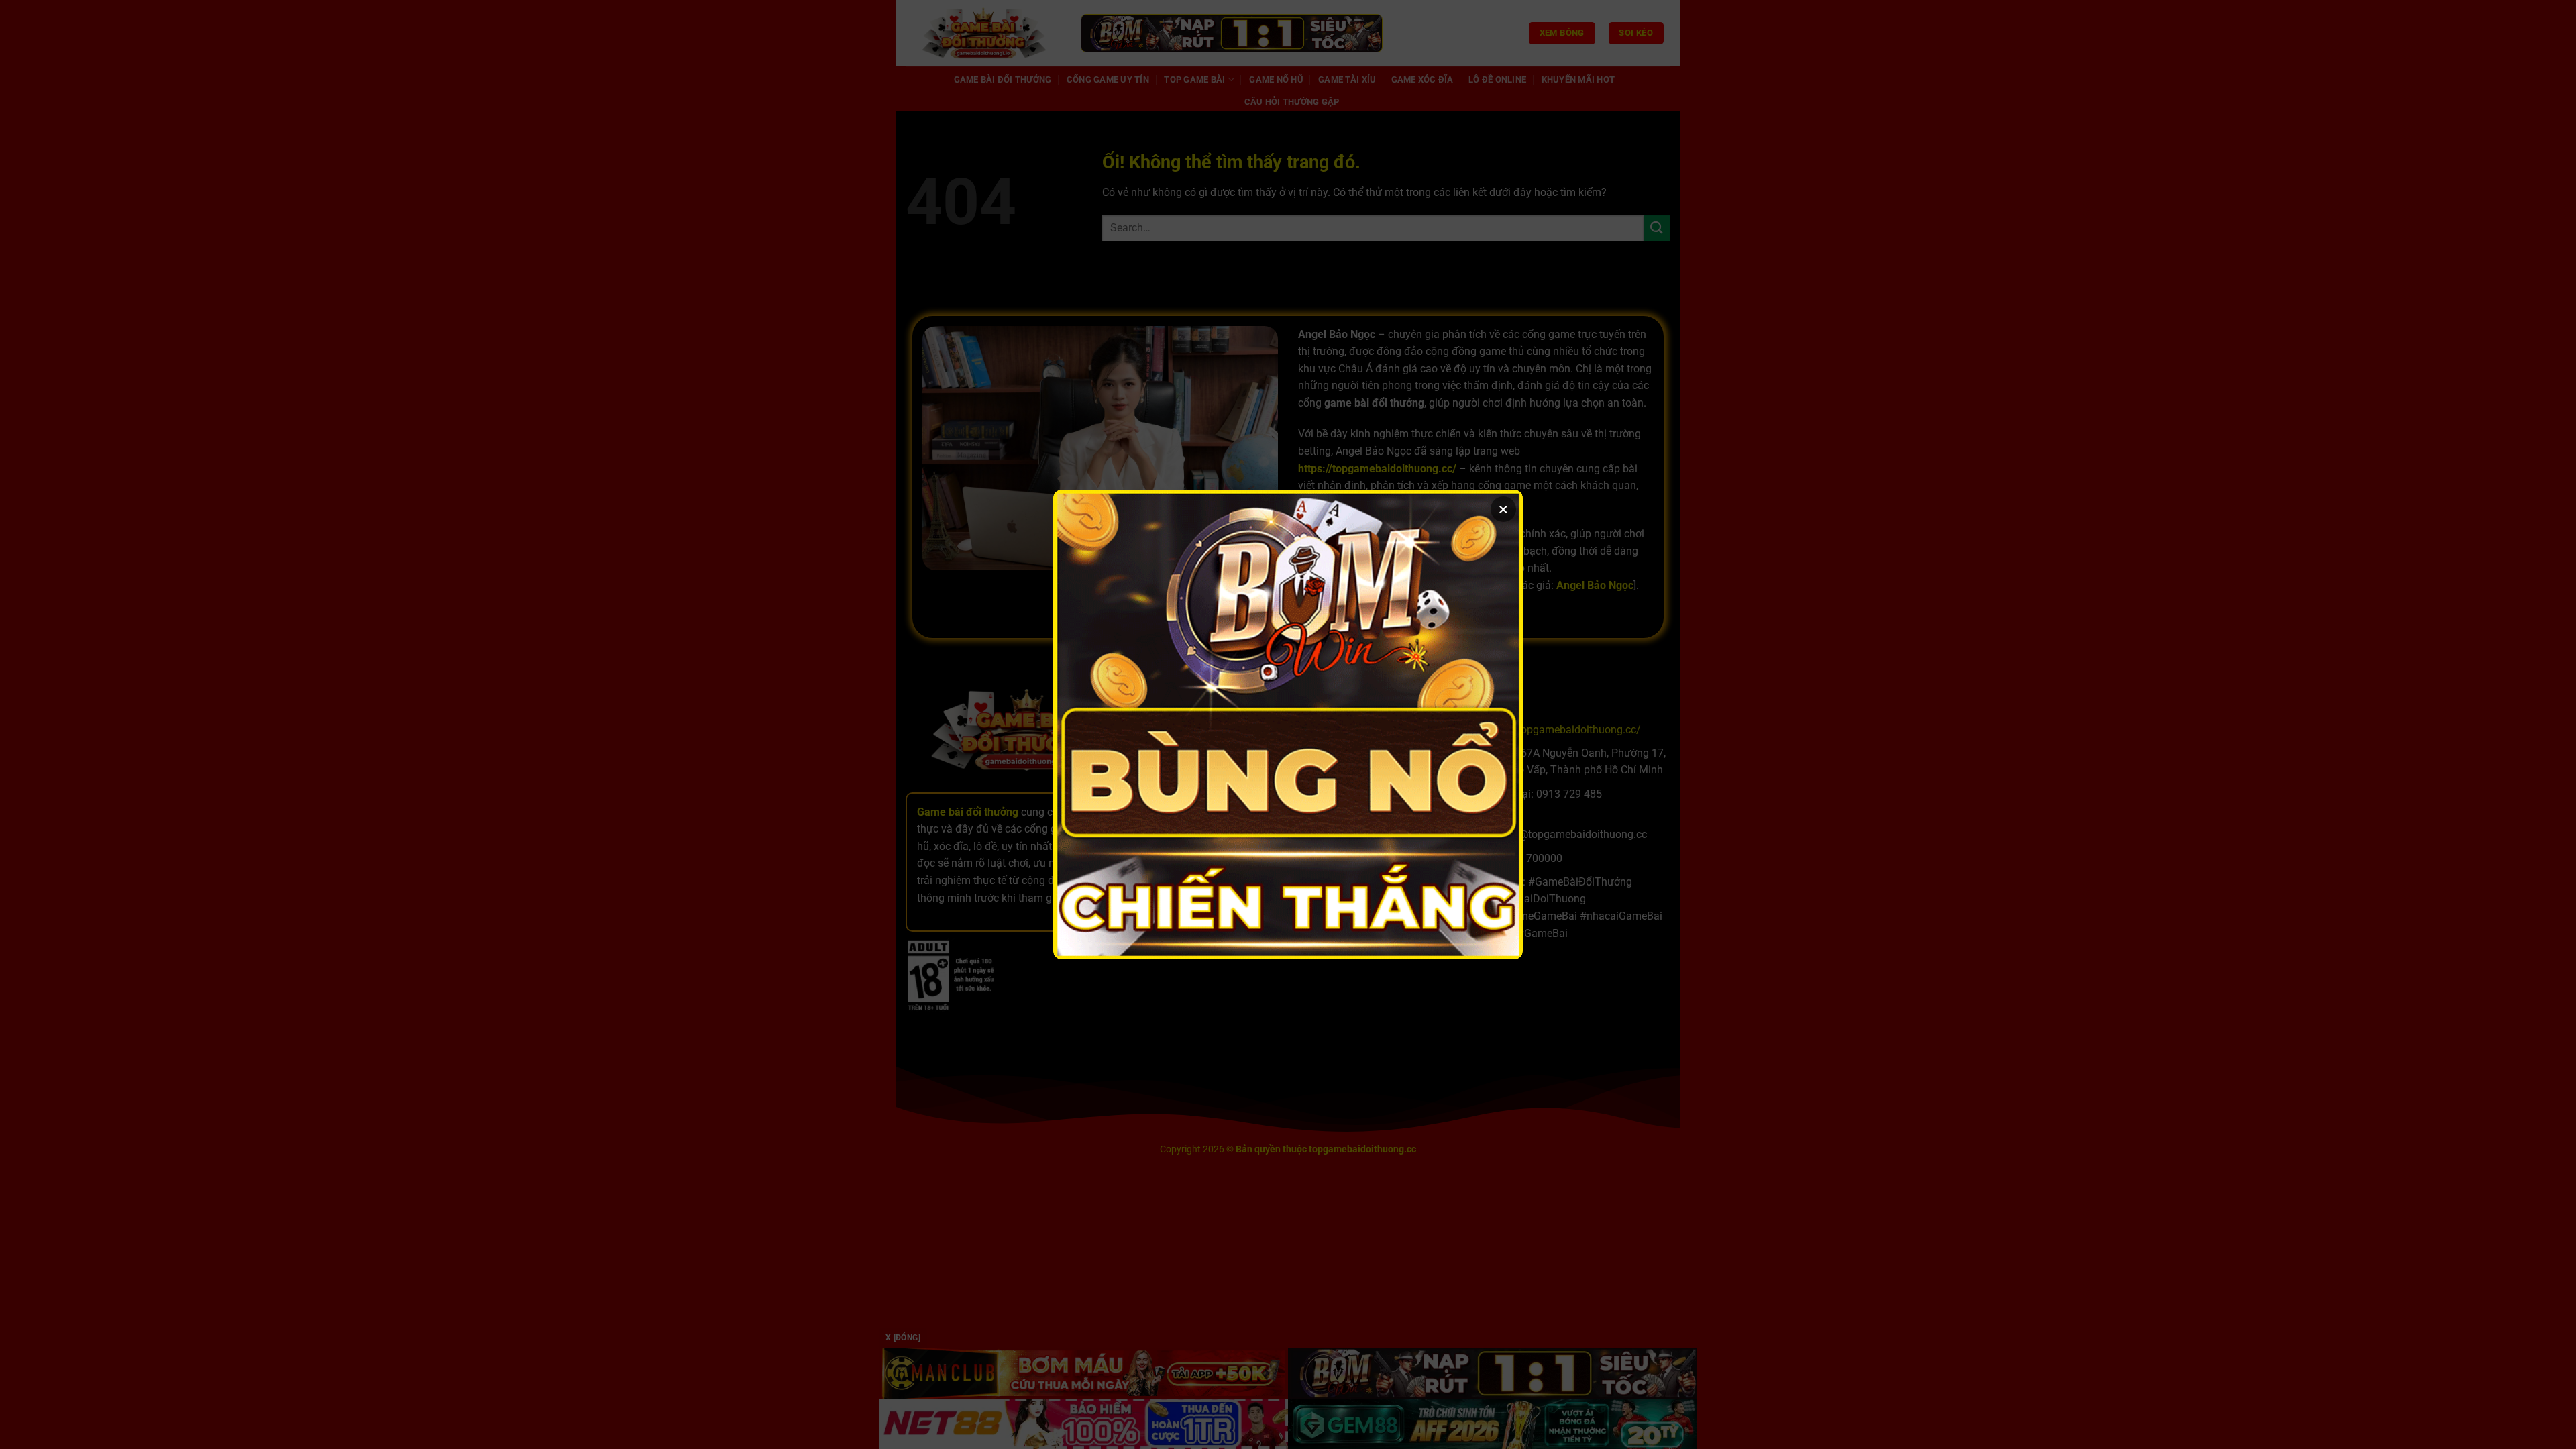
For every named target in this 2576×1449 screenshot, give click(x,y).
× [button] (1503, 509)
